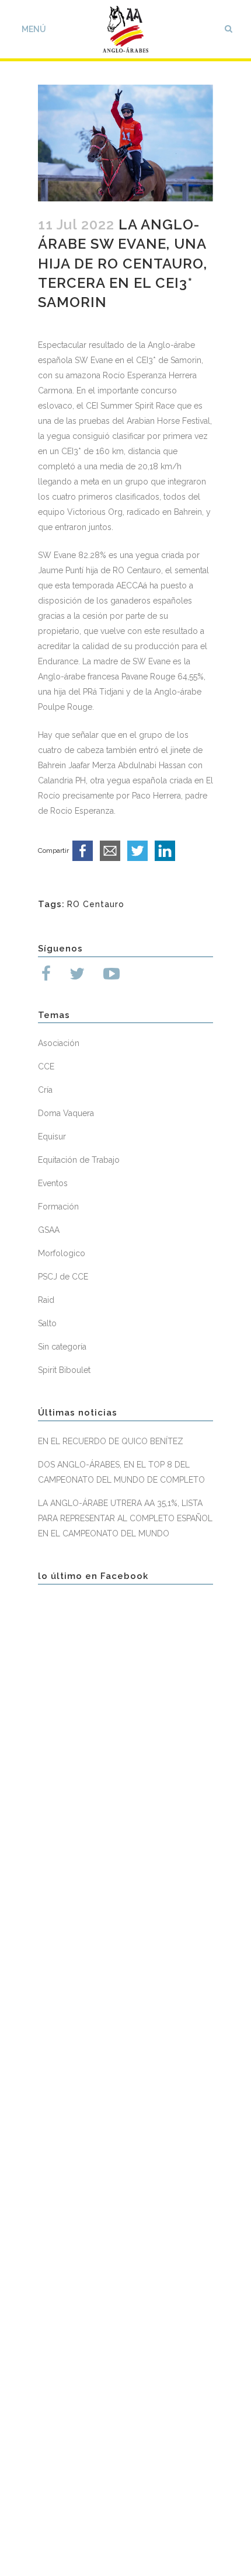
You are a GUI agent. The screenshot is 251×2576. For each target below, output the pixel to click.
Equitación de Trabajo (79, 1160)
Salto (47, 1323)
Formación (58, 1207)
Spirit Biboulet (64, 1370)
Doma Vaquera (66, 1113)
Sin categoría (62, 1347)
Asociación (59, 1043)
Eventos (53, 1183)
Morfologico (62, 1253)
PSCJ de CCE (63, 1277)
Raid (46, 1300)
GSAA (49, 1230)
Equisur (52, 1137)
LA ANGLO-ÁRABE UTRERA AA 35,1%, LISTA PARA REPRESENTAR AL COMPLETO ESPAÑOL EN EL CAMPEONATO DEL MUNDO (125, 1518)
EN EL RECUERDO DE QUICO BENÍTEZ (111, 1441)
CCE (46, 1066)
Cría (45, 1090)
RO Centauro (96, 904)
